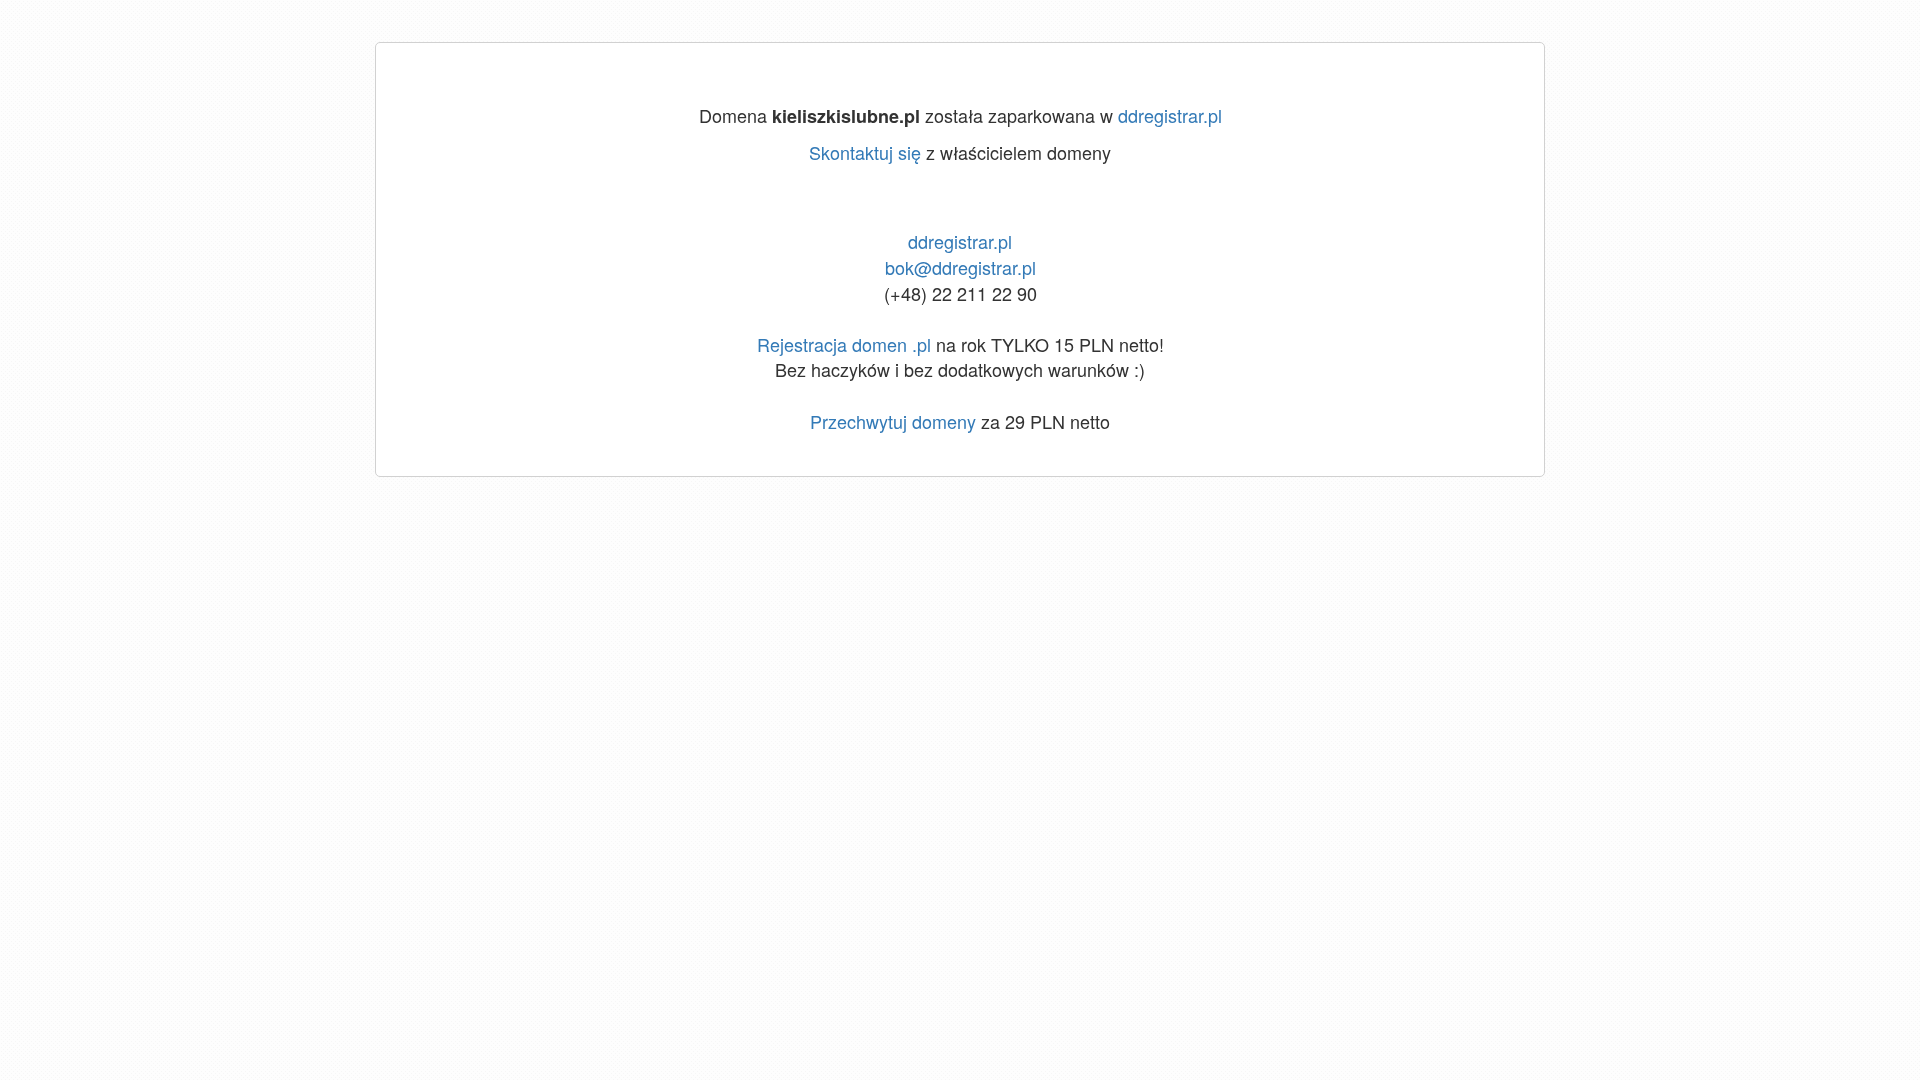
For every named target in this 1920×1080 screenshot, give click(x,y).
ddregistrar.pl (1170, 115)
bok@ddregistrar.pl (960, 267)
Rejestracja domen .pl (844, 344)
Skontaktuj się (865, 152)
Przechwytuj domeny (893, 421)
